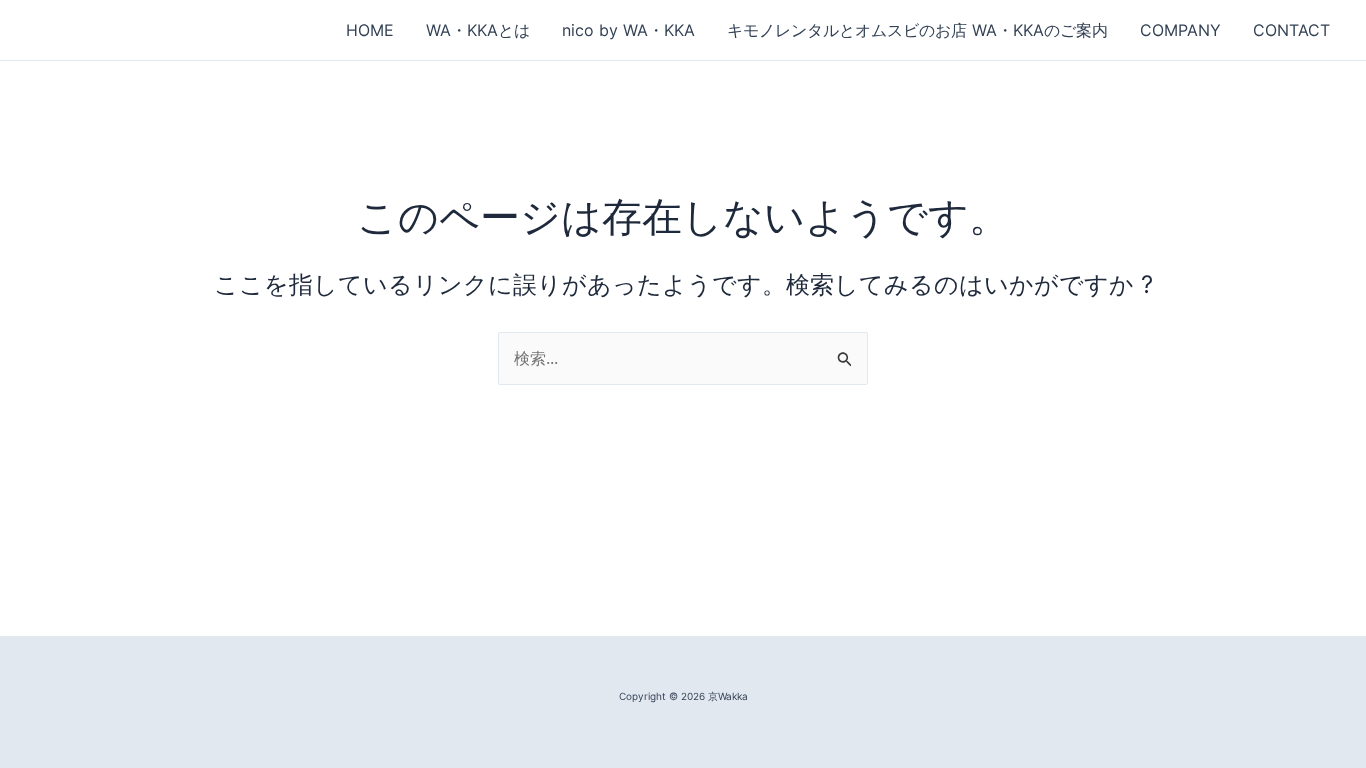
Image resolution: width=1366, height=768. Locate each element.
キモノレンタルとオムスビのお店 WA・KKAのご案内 (917, 30)
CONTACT (1291, 30)
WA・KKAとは (478, 30)
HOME (370, 30)
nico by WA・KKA (628, 30)
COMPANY (1180, 30)
